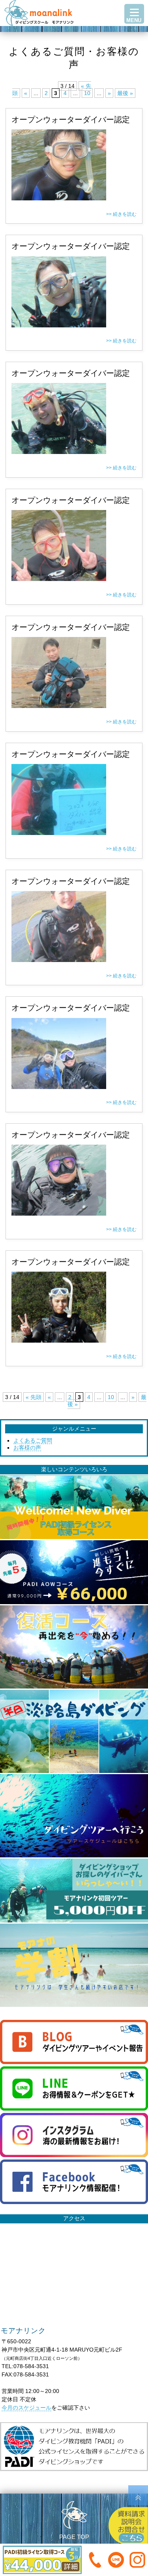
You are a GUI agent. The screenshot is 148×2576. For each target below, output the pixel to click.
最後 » (125, 93)
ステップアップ (74, 37)
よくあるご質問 (33, 1440)
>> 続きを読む (121, 214)
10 (87, 93)
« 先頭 (34, 1397)
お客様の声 (27, 1448)
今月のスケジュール (26, 2408)
